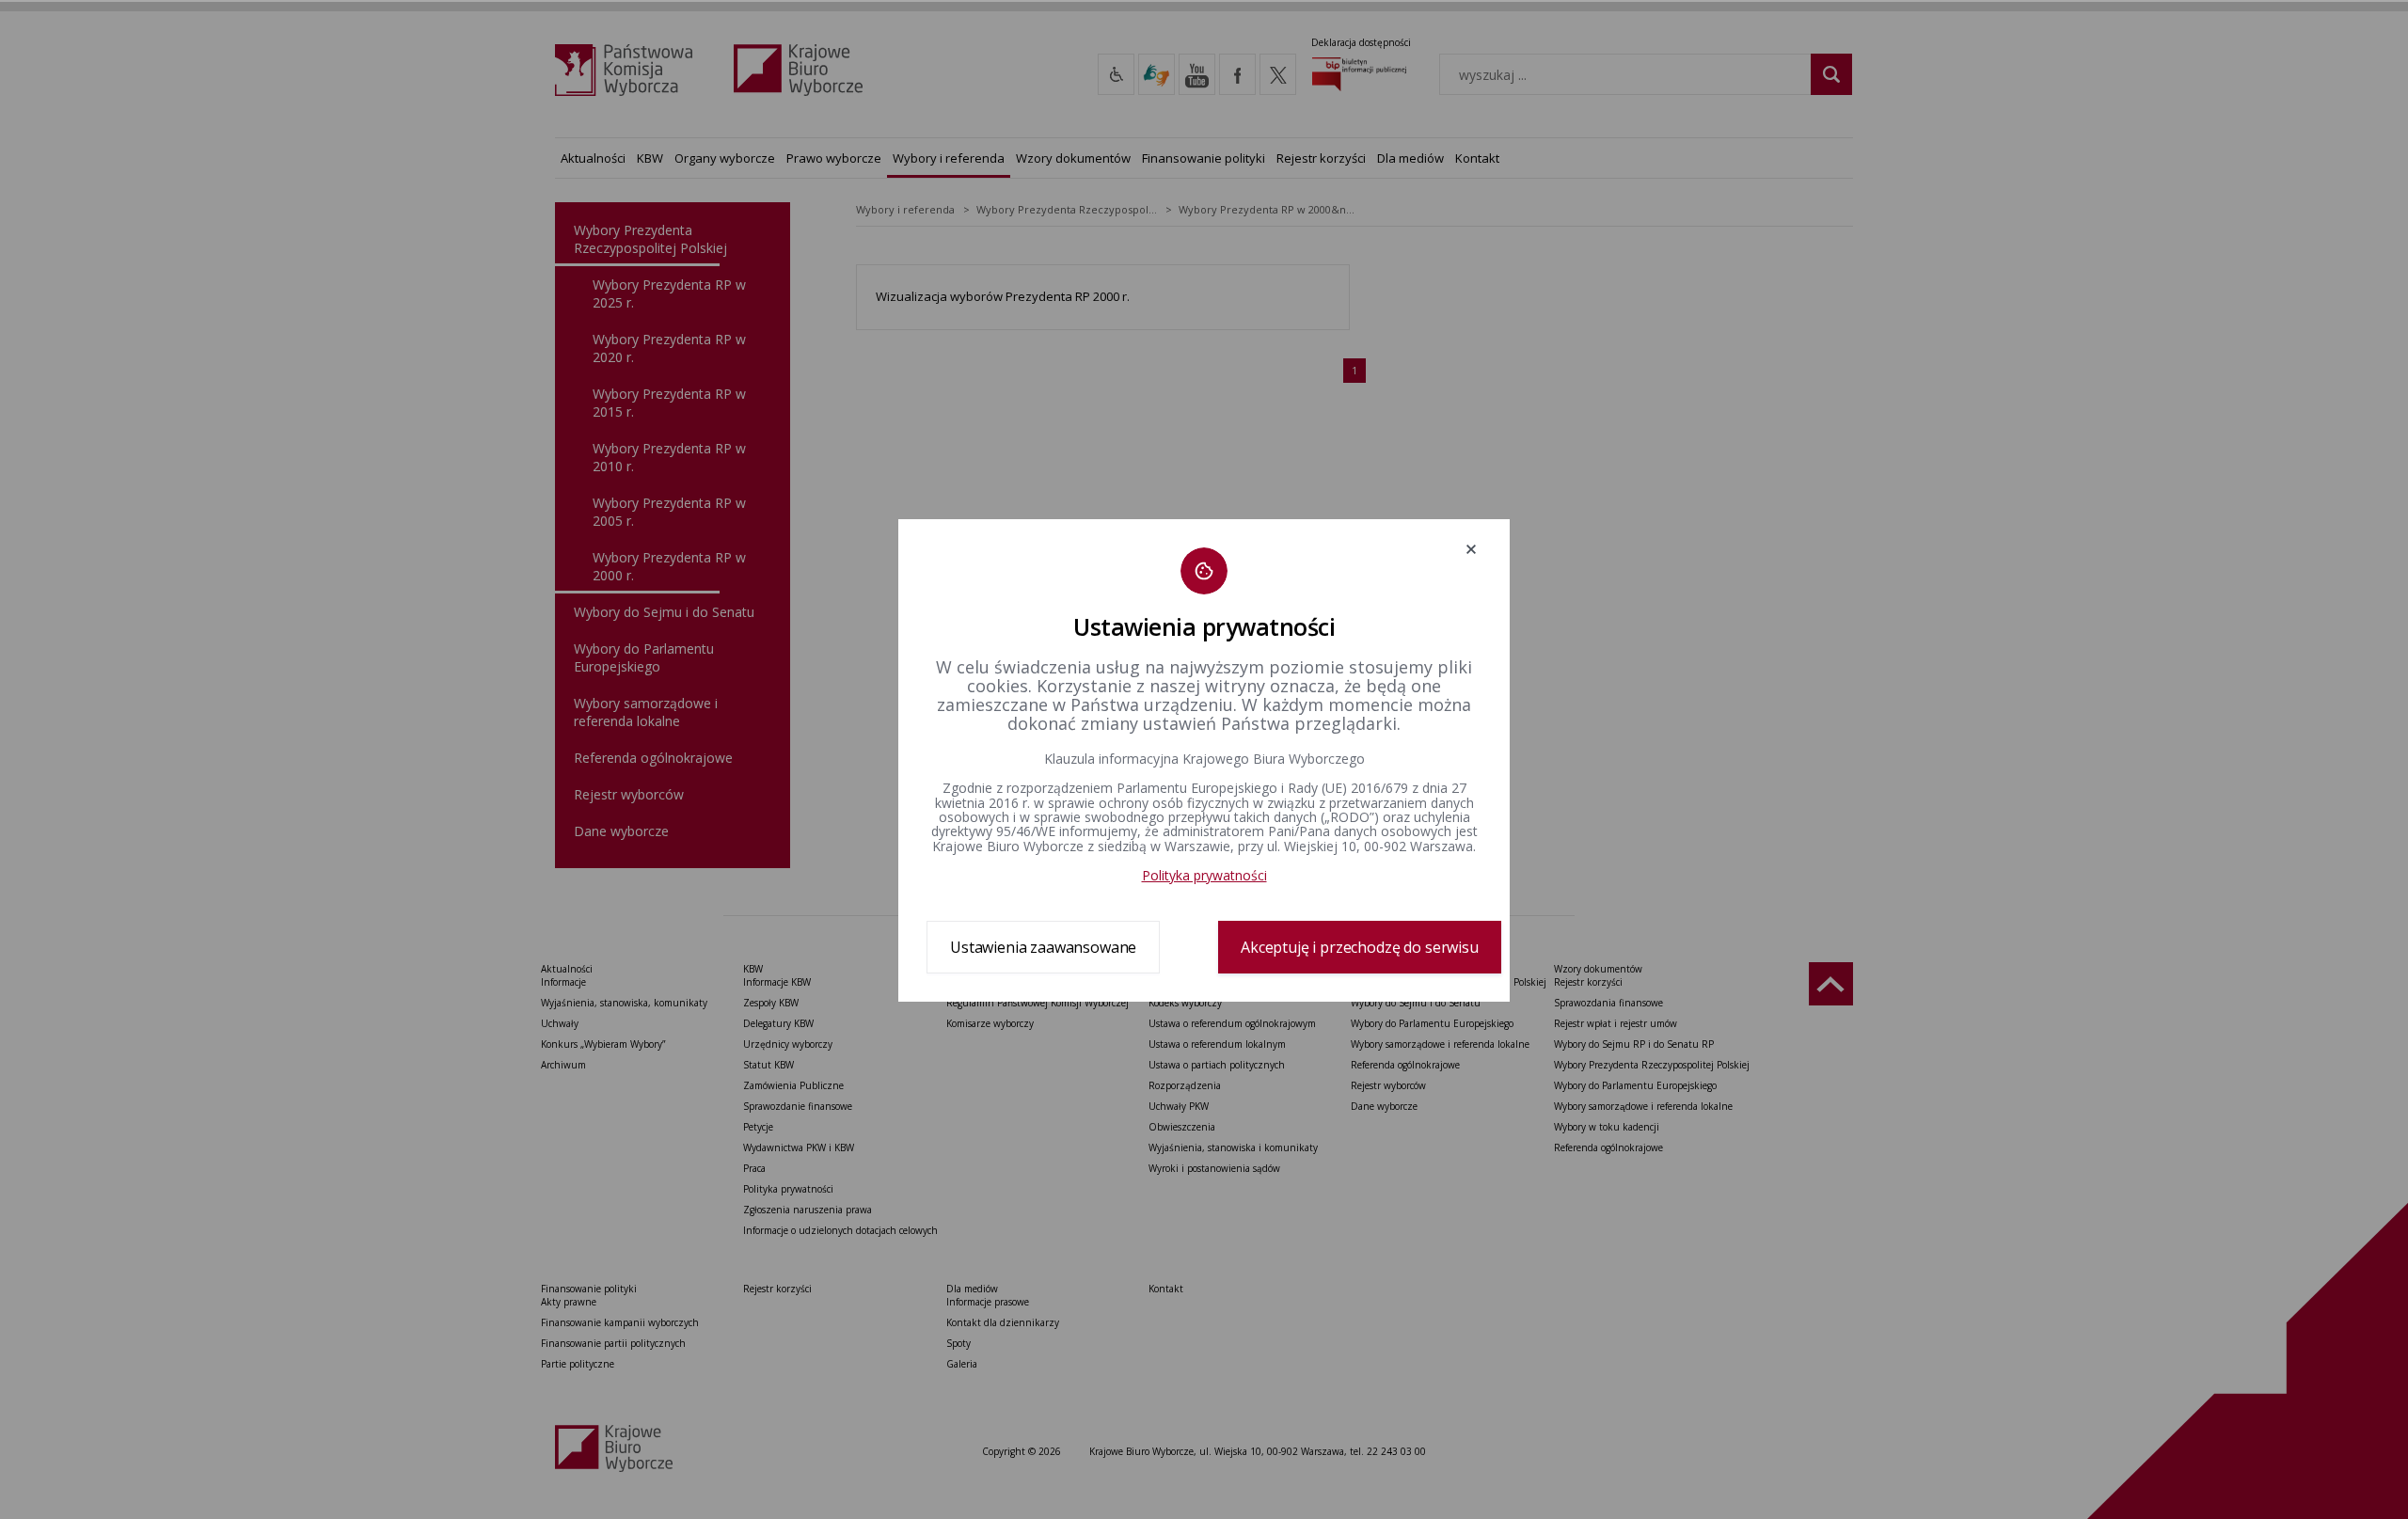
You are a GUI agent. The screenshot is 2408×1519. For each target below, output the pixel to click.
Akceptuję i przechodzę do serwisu (1360, 947)
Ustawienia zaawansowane (1043, 947)
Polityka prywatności (1204, 875)
